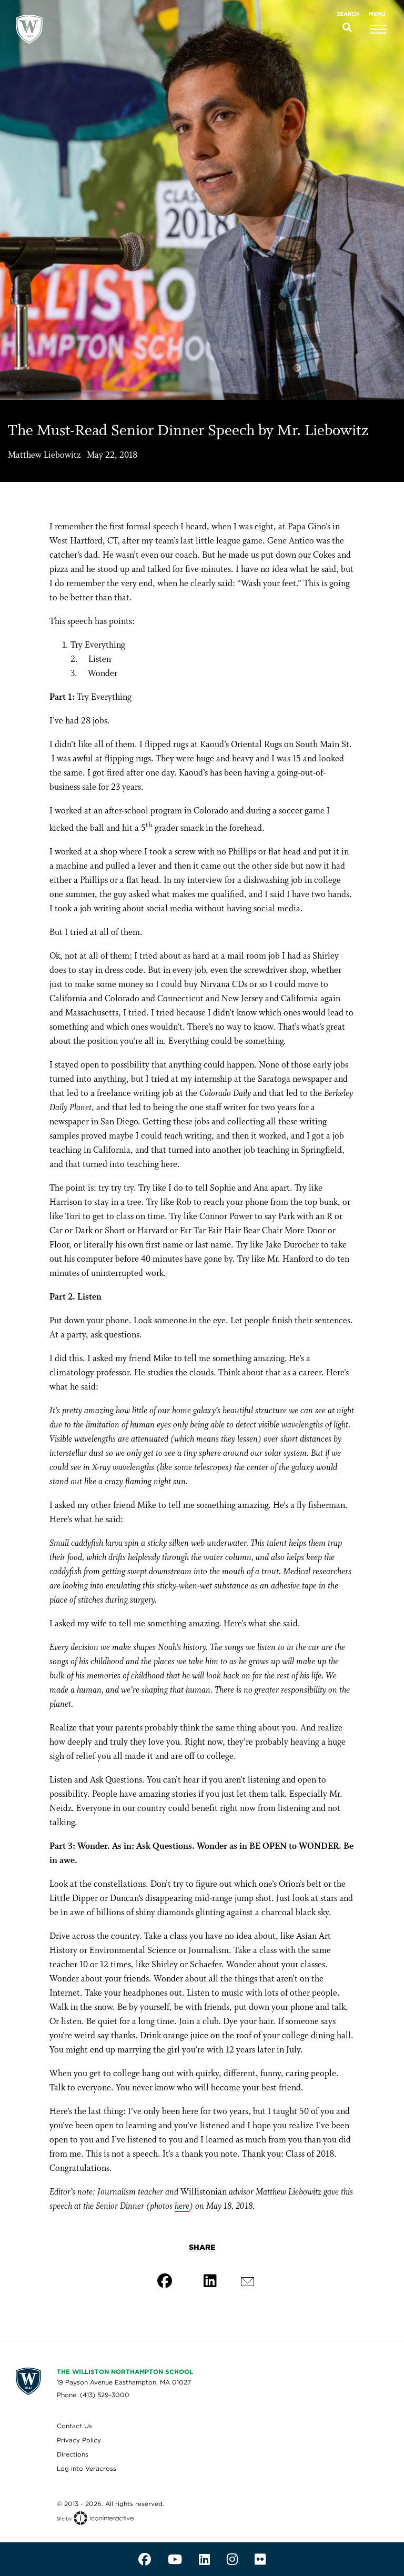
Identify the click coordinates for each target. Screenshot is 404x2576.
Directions (73, 2454)
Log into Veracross (87, 2468)
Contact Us (74, 2426)
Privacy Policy (79, 2440)
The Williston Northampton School (125, 2372)
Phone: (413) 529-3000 (93, 2395)
